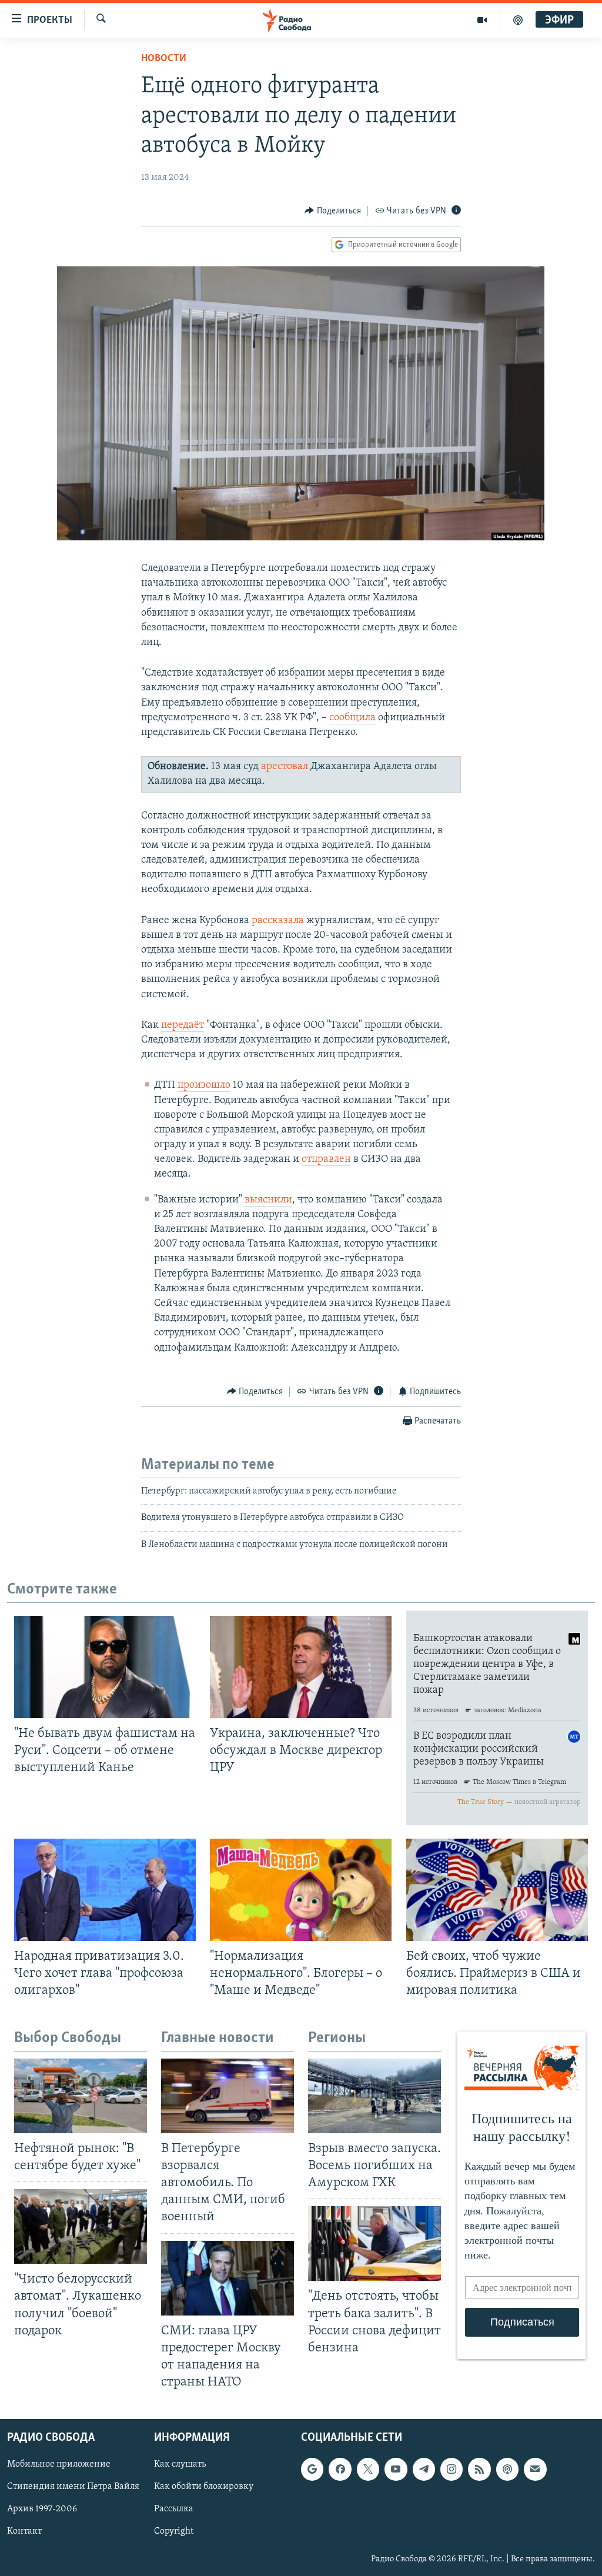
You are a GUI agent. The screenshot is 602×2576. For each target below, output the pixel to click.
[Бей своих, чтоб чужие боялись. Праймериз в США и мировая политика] (497, 1890)
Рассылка (174, 2510)
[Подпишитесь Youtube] (396, 2470)
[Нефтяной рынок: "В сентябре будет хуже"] (81, 2096)
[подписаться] (535, 2470)
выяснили (268, 1200)
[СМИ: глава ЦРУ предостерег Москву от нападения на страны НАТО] (228, 2278)
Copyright (174, 2532)
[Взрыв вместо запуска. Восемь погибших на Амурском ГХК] (374, 2096)
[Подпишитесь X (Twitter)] (368, 2470)
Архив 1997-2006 (42, 2510)
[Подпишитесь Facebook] (340, 2470)
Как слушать (180, 2465)
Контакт (24, 2532)
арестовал (285, 767)
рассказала (278, 921)
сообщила (352, 718)
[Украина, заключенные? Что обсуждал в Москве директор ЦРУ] (301, 1667)
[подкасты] (518, 20)
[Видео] (482, 20)
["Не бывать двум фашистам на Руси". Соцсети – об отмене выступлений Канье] (105, 1667)
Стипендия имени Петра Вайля (73, 2487)
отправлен (326, 1160)
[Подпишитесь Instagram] (451, 2470)
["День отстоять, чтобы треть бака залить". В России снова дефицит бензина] (374, 2243)
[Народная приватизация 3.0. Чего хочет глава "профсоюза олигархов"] (105, 1890)
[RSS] (479, 2470)
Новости (164, 59)
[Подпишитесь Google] (312, 2470)
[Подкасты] (507, 2470)
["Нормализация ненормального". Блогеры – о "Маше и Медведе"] (301, 1890)
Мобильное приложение (59, 2465)
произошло (204, 1085)
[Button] (333, 211)
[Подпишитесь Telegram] (424, 2470)
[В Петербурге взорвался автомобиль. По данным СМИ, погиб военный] (228, 2096)
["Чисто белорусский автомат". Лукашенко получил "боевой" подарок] (81, 2226)
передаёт (183, 1025)
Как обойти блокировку (204, 2487)
